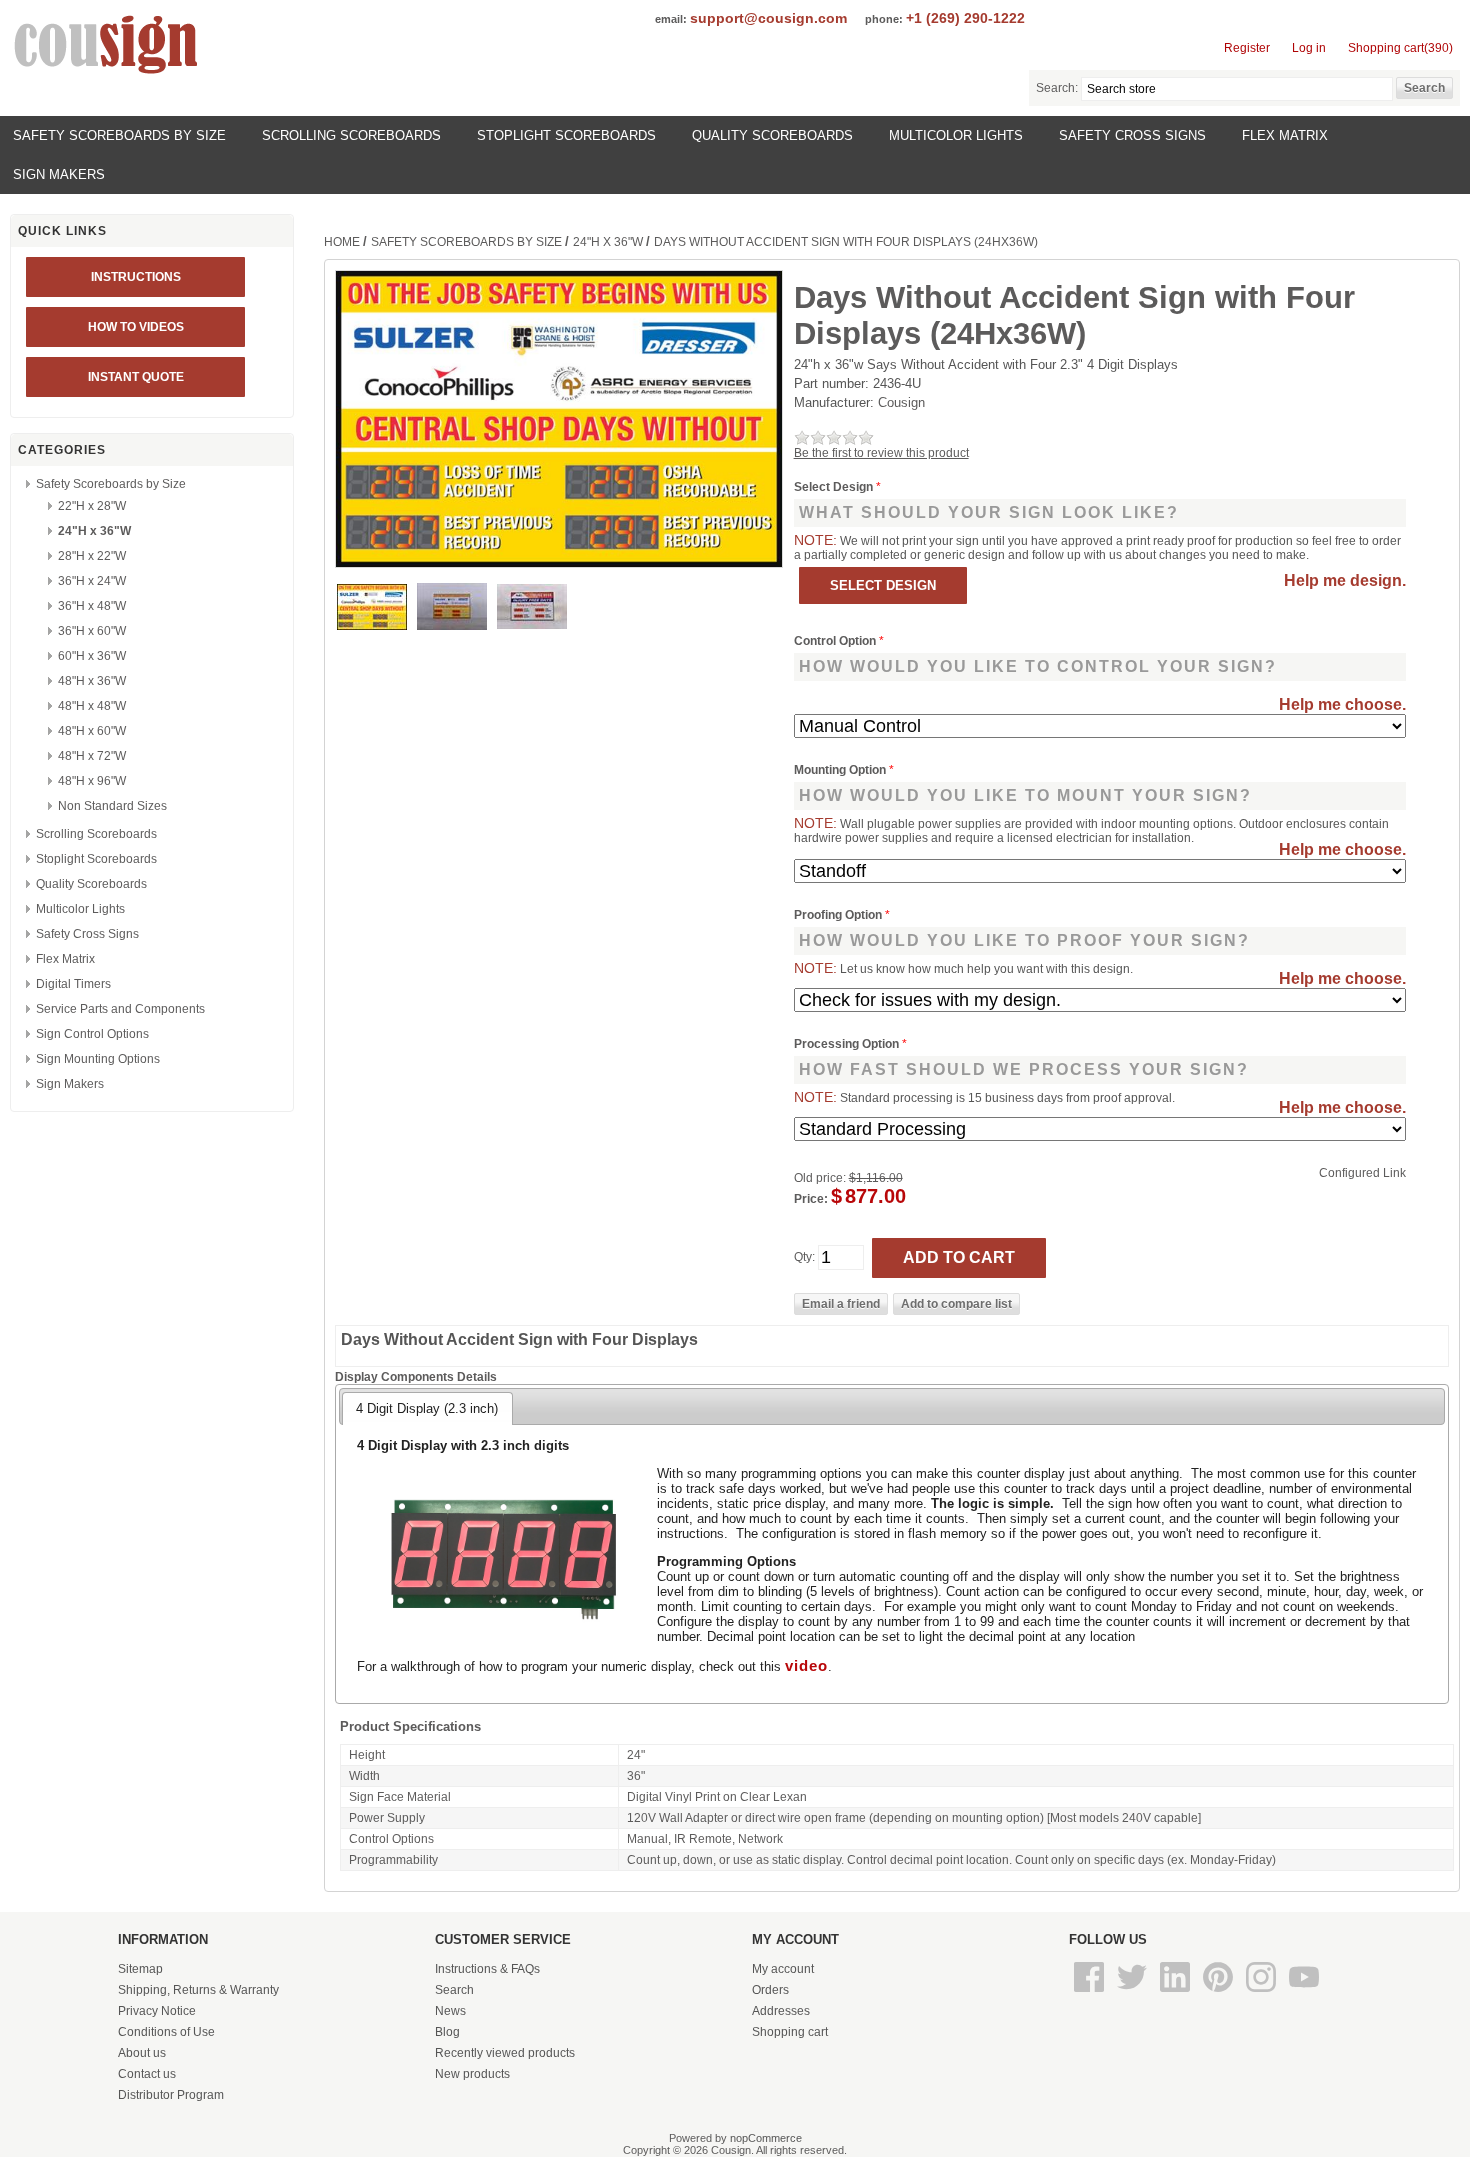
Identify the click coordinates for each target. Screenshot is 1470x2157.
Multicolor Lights (956, 135)
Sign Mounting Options (98, 1059)
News (450, 2011)
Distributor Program (171, 2095)
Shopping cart (790, 2032)
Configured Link (1362, 1173)
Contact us (147, 2074)
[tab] (427, 1408)
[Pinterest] (1219, 1993)
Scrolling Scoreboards (351, 135)
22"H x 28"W (92, 506)
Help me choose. (1342, 704)
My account (783, 1969)
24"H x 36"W (94, 531)
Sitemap (140, 1969)
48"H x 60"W (92, 731)
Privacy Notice (157, 2011)
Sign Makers (59, 174)
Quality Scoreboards (772, 135)
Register (1247, 48)
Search (454, 1990)
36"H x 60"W (92, 631)
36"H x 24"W (92, 581)
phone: (884, 19)
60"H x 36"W (92, 656)
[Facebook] (1090, 1993)
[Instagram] (1262, 1993)
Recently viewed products (505, 2053)
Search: (1057, 88)
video (806, 1666)
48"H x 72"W (92, 756)
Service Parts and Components (120, 1009)
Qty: (804, 1257)
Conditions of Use (166, 2032)
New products (472, 2074)
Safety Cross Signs (1132, 135)
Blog (447, 2032)
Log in (1309, 48)
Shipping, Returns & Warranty (198, 1990)
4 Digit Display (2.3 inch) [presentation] (427, 1408)
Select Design (835, 487)
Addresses (781, 2011)
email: (671, 19)
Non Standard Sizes (112, 806)
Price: (811, 1199)
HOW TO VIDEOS (136, 327)
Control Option (836, 641)
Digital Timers (73, 984)
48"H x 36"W (92, 681)
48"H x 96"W (92, 781)
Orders (770, 1990)
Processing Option (848, 1044)
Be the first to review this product (881, 453)
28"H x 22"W (92, 556)
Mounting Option (841, 770)
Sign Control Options (92, 1034)
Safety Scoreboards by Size (119, 135)
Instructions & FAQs (487, 1969)
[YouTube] (1304, 1993)
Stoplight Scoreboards (566, 135)
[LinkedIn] (1176, 1993)
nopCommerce (766, 2138)
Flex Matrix (1285, 135)
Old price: (820, 1178)
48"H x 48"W (92, 706)
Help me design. (1345, 580)
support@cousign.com (768, 18)
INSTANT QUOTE (136, 377)
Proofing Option (839, 915)
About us (142, 2053)
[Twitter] (1133, 1993)
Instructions (136, 277)
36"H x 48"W (92, 606)
